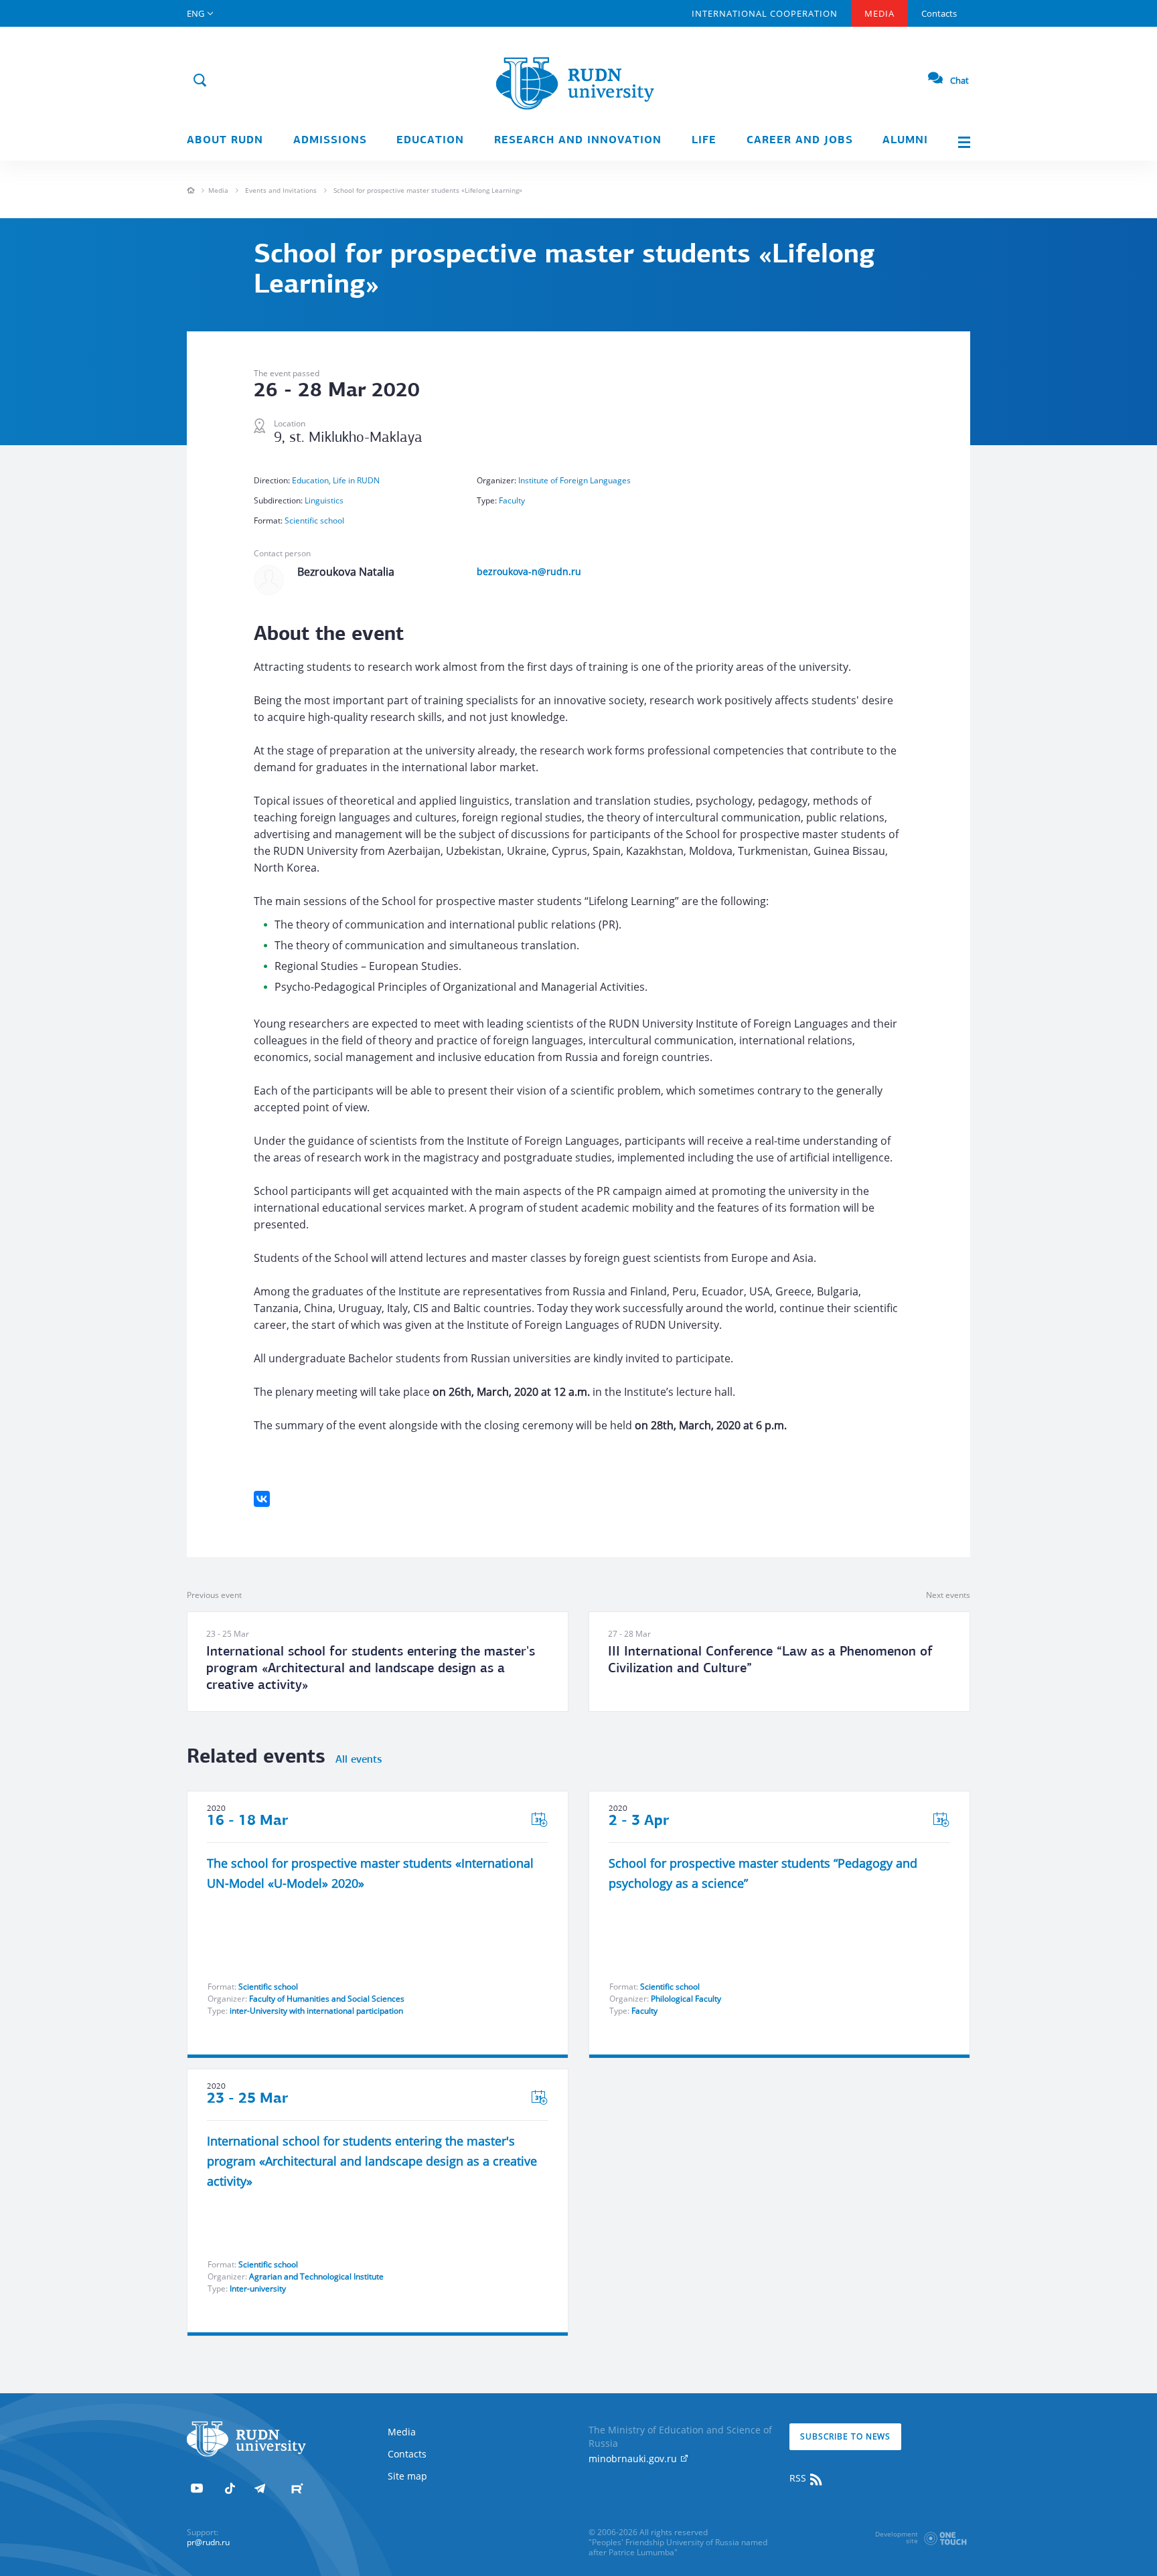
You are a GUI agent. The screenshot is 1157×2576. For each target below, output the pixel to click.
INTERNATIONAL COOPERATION (765, 13)
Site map (407, 2476)
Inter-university (258, 2288)
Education (430, 141)
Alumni (905, 141)
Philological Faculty (686, 1999)
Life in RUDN (356, 480)
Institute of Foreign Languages (574, 480)
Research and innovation (578, 141)
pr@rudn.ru (208, 2542)
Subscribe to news (845, 2436)
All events (359, 1760)
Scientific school (314, 520)
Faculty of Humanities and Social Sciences (327, 1999)
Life (704, 141)
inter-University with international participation (316, 2011)
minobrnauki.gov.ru (634, 2459)
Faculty (512, 500)
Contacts (939, 13)
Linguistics (324, 500)
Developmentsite (897, 2537)
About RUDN (225, 141)
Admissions (330, 141)
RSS (799, 2478)
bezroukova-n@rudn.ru (529, 571)
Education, (312, 480)
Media (879, 13)
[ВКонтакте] (262, 1499)
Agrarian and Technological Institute (316, 2276)
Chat (959, 80)
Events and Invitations (281, 190)
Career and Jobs (800, 141)
